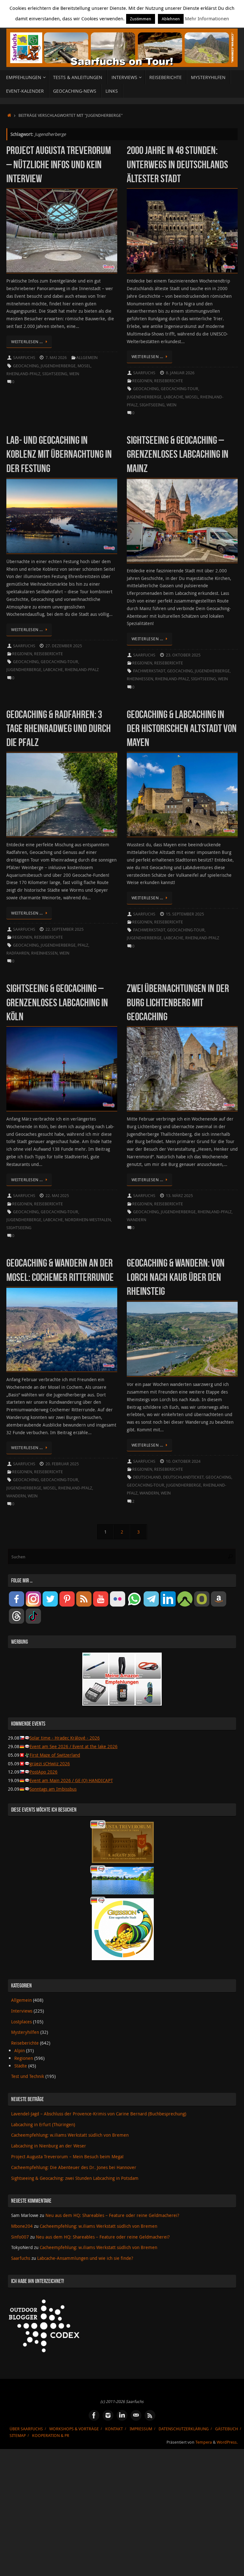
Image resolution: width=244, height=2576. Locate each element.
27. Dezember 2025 (64, 646)
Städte (21, 2066)
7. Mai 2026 (56, 358)
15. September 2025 (185, 914)
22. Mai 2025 (57, 1196)
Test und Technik (28, 2076)
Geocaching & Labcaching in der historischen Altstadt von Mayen (182, 728)
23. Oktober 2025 (183, 655)
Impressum (141, 2429)
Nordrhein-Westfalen (88, 1220)
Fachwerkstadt (149, 671)
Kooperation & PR (51, 2436)
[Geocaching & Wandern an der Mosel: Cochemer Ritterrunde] (62, 1329)
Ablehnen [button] (171, 19)
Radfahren (18, 953)
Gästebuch (227, 2429)
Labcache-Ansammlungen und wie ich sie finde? (85, 2258)
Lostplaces (21, 2022)
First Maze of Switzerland (55, 1755)
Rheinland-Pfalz (23, 374)
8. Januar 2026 (180, 373)
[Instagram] (108, 2415)
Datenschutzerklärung (184, 2429)
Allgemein (87, 358)
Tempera (204, 2442)
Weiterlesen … (27, 342)
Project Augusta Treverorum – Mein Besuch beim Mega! (67, 2157)
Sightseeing (55, 374)
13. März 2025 (179, 1196)
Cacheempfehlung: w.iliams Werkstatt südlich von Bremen (70, 2135)
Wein (74, 374)
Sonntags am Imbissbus (53, 1789)
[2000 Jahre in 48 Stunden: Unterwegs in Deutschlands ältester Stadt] (182, 231)
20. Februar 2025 (62, 1464)
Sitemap (18, 2436)
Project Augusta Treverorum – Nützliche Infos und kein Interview (59, 164)
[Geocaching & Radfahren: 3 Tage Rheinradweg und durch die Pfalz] (62, 795)
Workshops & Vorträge (74, 2429)
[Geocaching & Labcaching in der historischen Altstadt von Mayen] (182, 795)
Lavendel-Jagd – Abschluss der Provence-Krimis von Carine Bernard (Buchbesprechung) (99, 2114)
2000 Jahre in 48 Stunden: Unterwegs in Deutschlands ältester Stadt (177, 164)
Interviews (22, 2011)
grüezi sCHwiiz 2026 (50, 1764)
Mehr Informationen (207, 18)
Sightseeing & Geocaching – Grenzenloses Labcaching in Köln (57, 1002)
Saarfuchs (24, 358)
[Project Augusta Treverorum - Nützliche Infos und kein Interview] (62, 231)
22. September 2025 (64, 929)
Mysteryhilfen (25, 2032)
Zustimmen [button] (141, 19)
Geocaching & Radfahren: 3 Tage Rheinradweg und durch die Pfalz (59, 728)
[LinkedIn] (122, 2415)
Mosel (84, 366)
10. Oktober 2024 (183, 1461)
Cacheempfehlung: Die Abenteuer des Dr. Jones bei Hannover (74, 2167)
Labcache (173, 397)
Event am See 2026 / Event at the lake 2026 (74, 1746)
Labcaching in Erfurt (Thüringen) (43, 2124)
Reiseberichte (169, 381)
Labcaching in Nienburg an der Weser (49, 2146)
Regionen (142, 381)
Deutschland (147, 1477)
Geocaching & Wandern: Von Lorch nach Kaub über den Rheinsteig (176, 1277)
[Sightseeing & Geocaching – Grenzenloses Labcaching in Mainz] (182, 521)
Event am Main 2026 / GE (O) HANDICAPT (71, 1780)
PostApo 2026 (44, 1772)
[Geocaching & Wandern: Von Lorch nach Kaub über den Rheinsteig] (182, 1339)
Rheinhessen (140, 679)
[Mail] (136, 2415)
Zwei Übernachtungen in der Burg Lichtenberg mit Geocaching (178, 1002)
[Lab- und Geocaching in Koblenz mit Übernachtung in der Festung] (62, 516)
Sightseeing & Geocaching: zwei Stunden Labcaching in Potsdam (75, 2178)
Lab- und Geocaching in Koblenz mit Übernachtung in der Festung (59, 454)
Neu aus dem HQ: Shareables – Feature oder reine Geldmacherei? (112, 2215)
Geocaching (26, 366)
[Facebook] (94, 2415)
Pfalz (83, 945)
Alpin (20, 2050)
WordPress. (227, 2442)
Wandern (136, 1220)
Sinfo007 (20, 2237)
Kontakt (114, 2429)
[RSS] (150, 2415)
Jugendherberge (58, 366)
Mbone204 (22, 2226)
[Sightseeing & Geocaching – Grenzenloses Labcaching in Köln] (62, 1069)
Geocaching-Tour (180, 389)
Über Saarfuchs (26, 2429)
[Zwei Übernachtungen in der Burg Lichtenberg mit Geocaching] (182, 1069)
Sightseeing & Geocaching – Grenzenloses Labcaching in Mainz (178, 454)
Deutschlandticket (183, 1477)
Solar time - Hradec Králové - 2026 (65, 1738)
